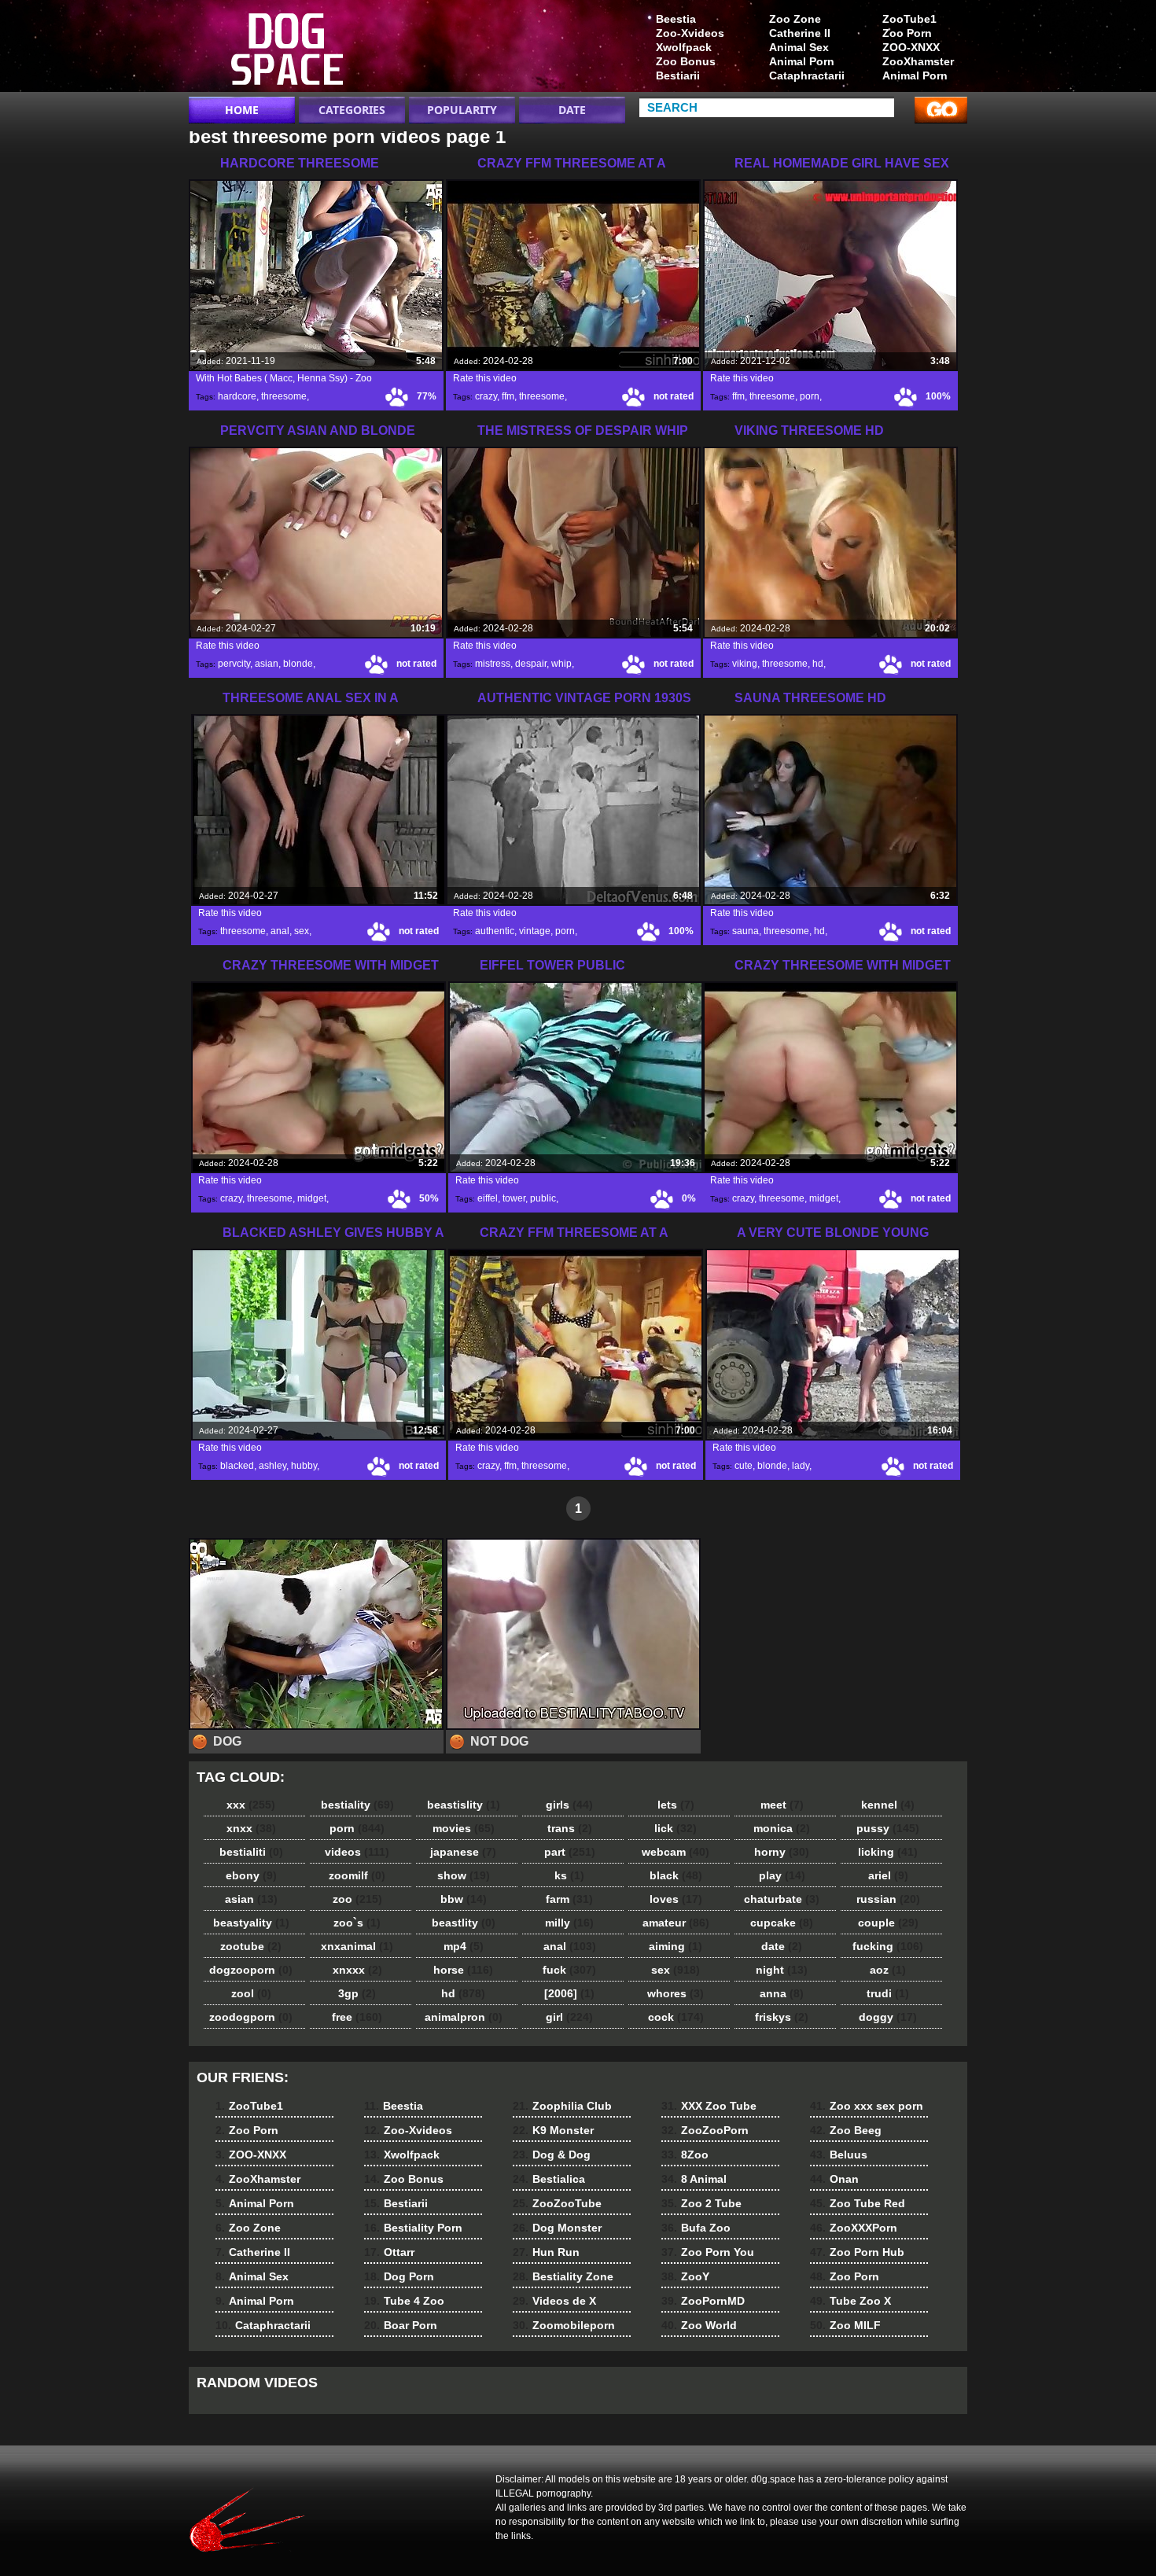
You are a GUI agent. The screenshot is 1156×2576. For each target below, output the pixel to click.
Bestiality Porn (413, 2228)
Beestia (676, 19)
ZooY (685, 2276)
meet (782, 1805)
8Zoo (685, 2155)
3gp (357, 1993)
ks (569, 1875)
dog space (289, 50)
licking (888, 1852)
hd (818, 664)
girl (569, 2017)
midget (312, 1198)
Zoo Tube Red (858, 2203)
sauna (746, 931)
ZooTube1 (909, 19)
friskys (782, 2017)
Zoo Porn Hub (857, 2252)
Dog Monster (557, 2228)
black (676, 1875)
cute (744, 1466)
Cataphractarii (807, 75)
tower (514, 1198)
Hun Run (546, 2252)
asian (267, 664)
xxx (251, 1805)
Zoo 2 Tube (701, 2203)
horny (782, 1852)
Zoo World (699, 2325)
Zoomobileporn (564, 2325)
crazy (486, 396)
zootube (251, 1946)
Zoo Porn (907, 33)
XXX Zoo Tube (709, 2106)
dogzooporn (251, 1970)
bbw (464, 1899)
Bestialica (549, 2179)
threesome (284, 396)
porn (810, 396)
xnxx (251, 1828)
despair (531, 664)
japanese (463, 1852)
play (782, 1875)
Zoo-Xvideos (690, 33)
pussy (888, 1828)
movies (464, 1828)
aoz (888, 1970)
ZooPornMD (703, 2301)
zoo (357, 1899)
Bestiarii (678, 75)
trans (570, 1828)
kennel (888, 1805)
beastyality (251, 1923)
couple (888, 1923)
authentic (495, 931)
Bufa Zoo (696, 2228)
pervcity (234, 664)
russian (888, 1899)
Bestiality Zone (563, 2276)
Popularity (462, 110)
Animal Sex (799, 47)
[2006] (569, 1993)
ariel (888, 1875)
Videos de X (554, 2301)
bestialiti (251, 1852)
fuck (569, 1970)
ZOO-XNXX (911, 47)
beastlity (464, 1923)
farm (569, 1899)
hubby (304, 1466)
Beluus (839, 2155)
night (782, 1970)
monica (782, 1828)
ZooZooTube (557, 2203)
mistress (493, 664)
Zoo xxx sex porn (867, 2106)
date (782, 1946)
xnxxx (357, 1970)
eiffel (488, 1198)
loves (676, 1899)
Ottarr (389, 2252)
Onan (834, 2179)
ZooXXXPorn (854, 2228)
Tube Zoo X (850, 2301)
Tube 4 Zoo (404, 2301)
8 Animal (694, 2179)
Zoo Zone (795, 19)
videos (357, 1852)
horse (463, 1970)
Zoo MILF (845, 2325)
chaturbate (782, 1899)
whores (676, 1993)
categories (352, 110)
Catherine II (800, 33)
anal (280, 931)
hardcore (237, 396)
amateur (676, 1923)
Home (242, 110)
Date (572, 110)
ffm (508, 396)
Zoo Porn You (708, 2252)
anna (782, 1993)
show (464, 1875)
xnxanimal (357, 1946)
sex (302, 931)
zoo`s (357, 1923)
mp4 (464, 1946)
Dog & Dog (552, 2155)
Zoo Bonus (686, 61)
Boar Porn (401, 2325)
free (357, 2017)
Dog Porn (399, 2276)
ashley (272, 1466)
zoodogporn (251, 2017)
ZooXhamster (918, 61)
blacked (237, 1466)
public (543, 1198)
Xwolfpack (684, 47)
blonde (298, 664)
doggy (888, 2017)
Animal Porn (915, 75)
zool (251, 1993)
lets (676, 1805)
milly (569, 1923)
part (570, 1852)
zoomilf (357, 1875)
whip (561, 664)
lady (801, 1466)
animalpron (464, 2017)
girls (569, 1805)
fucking (888, 1946)
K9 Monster (553, 2130)
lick (676, 1828)
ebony (251, 1875)
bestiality (357, 1805)
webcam (676, 1852)
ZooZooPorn (705, 2130)
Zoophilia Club (562, 2106)
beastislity (464, 1805)
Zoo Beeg (846, 2130)
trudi (888, 1993)
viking (745, 664)
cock (676, 2017)
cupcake (782, 1923)
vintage (535, 931)
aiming (676, 1946)
